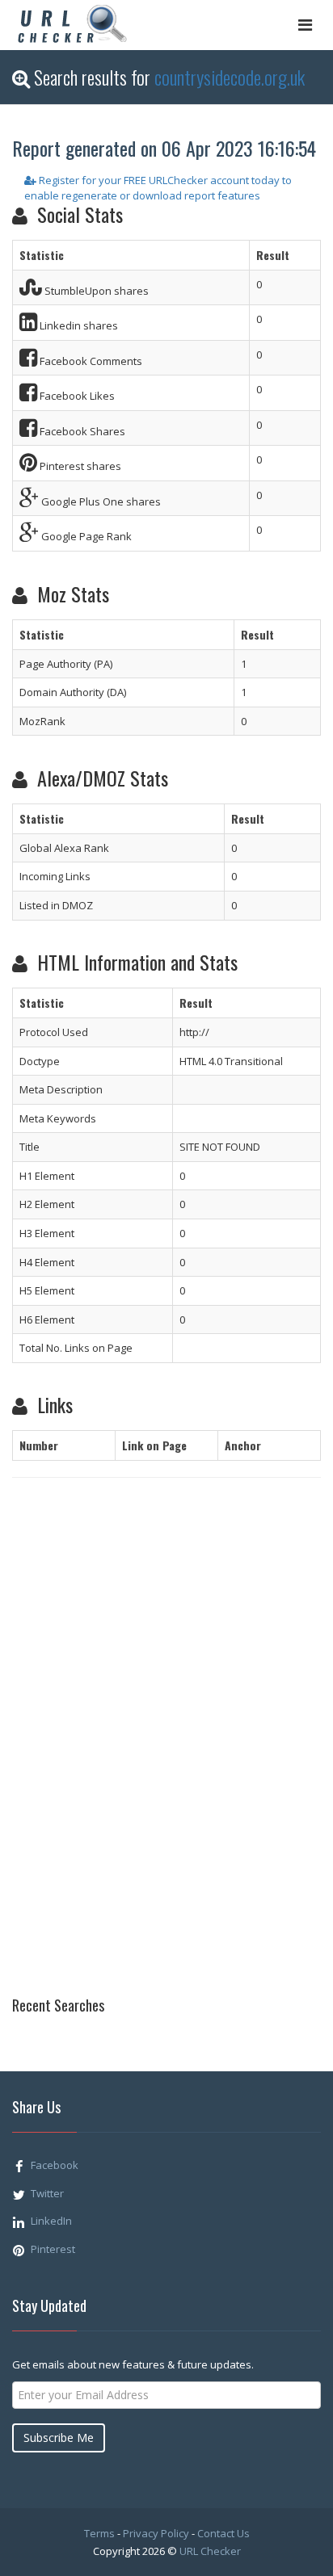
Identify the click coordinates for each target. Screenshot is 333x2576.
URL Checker (210, 2551)
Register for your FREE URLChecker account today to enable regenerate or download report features (158, 188)
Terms (99, 2533)
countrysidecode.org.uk (230, 77)
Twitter (47, 2193)
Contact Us (223, 2533)
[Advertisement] (77, 1752)
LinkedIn (51, 2221)
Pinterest (53, 2249)
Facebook (55, 2165)
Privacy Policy (156, 2533)
